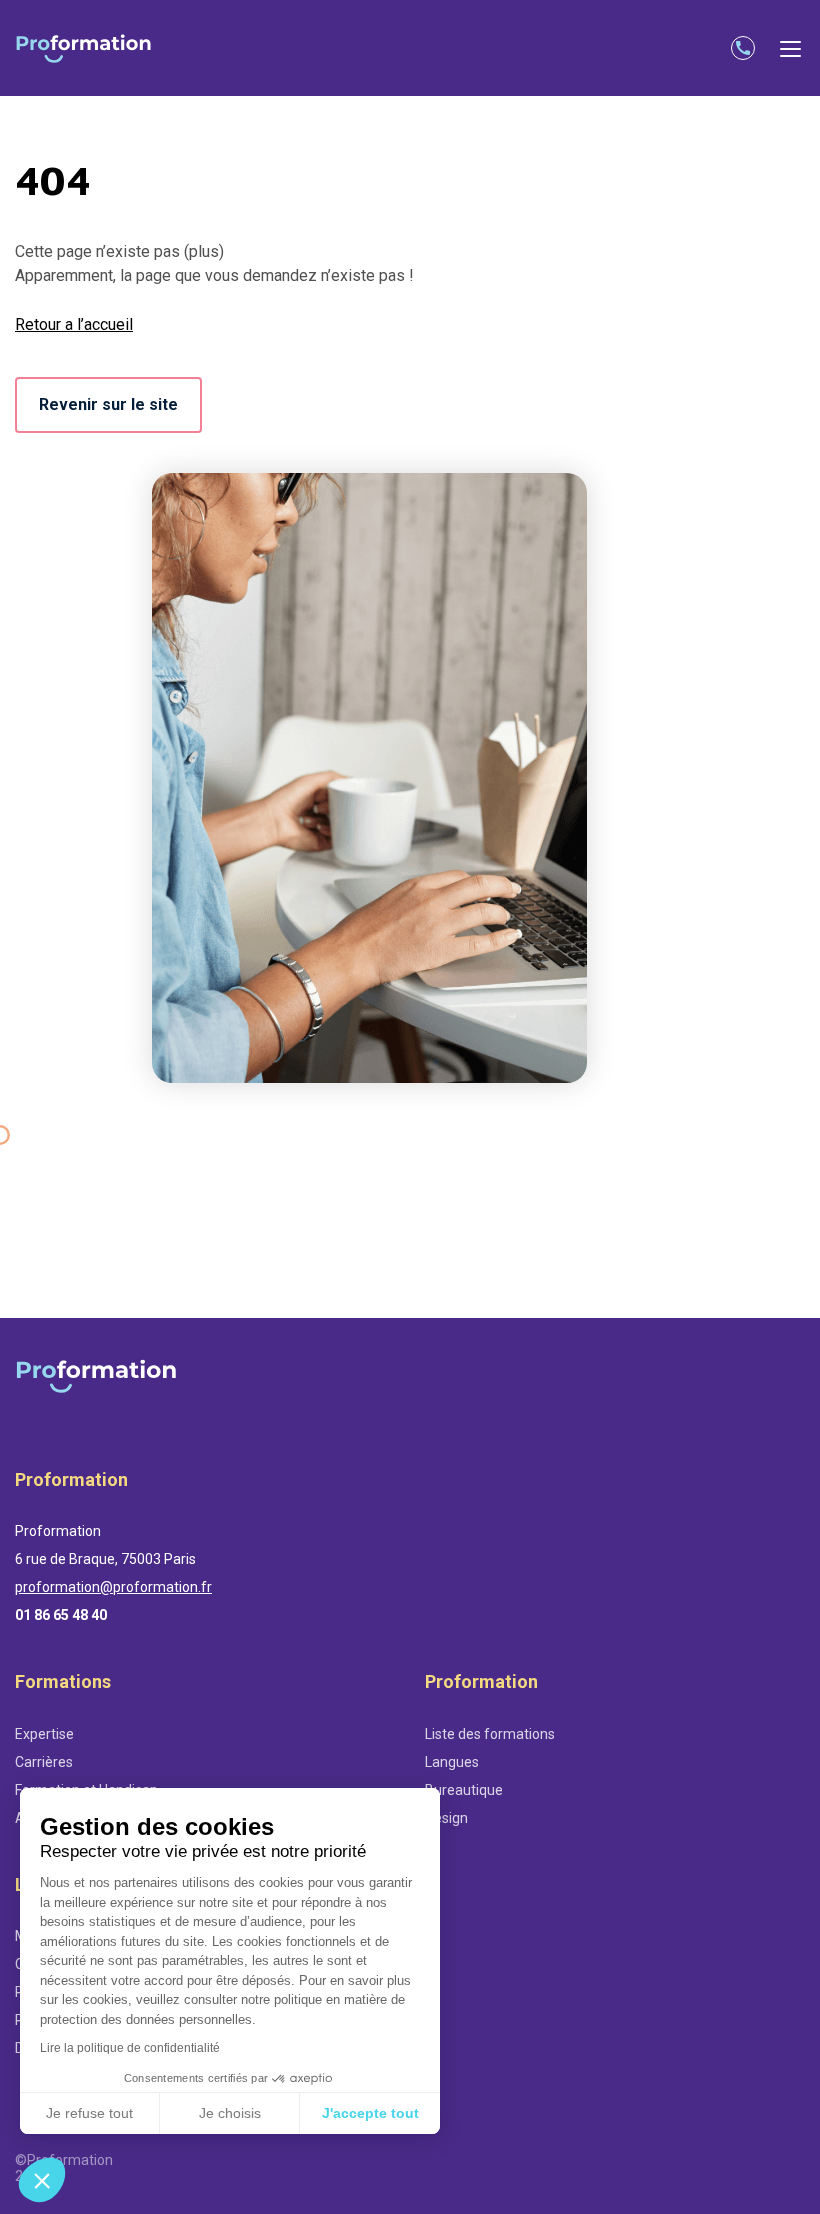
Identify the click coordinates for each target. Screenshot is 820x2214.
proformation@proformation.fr (113, 1587)
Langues (452, 1762)
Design (446, 1818)
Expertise (44, 1734)
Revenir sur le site (108, 404)
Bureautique (464, 1790)
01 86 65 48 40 (61, 1615)
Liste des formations (490, 1734)
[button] (42, 2180)
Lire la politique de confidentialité (130, 2048)
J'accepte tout (370, 2113)
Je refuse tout (89, 2113)
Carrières (44, 1762)
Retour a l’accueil (74, 324)
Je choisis (230, 2113)
